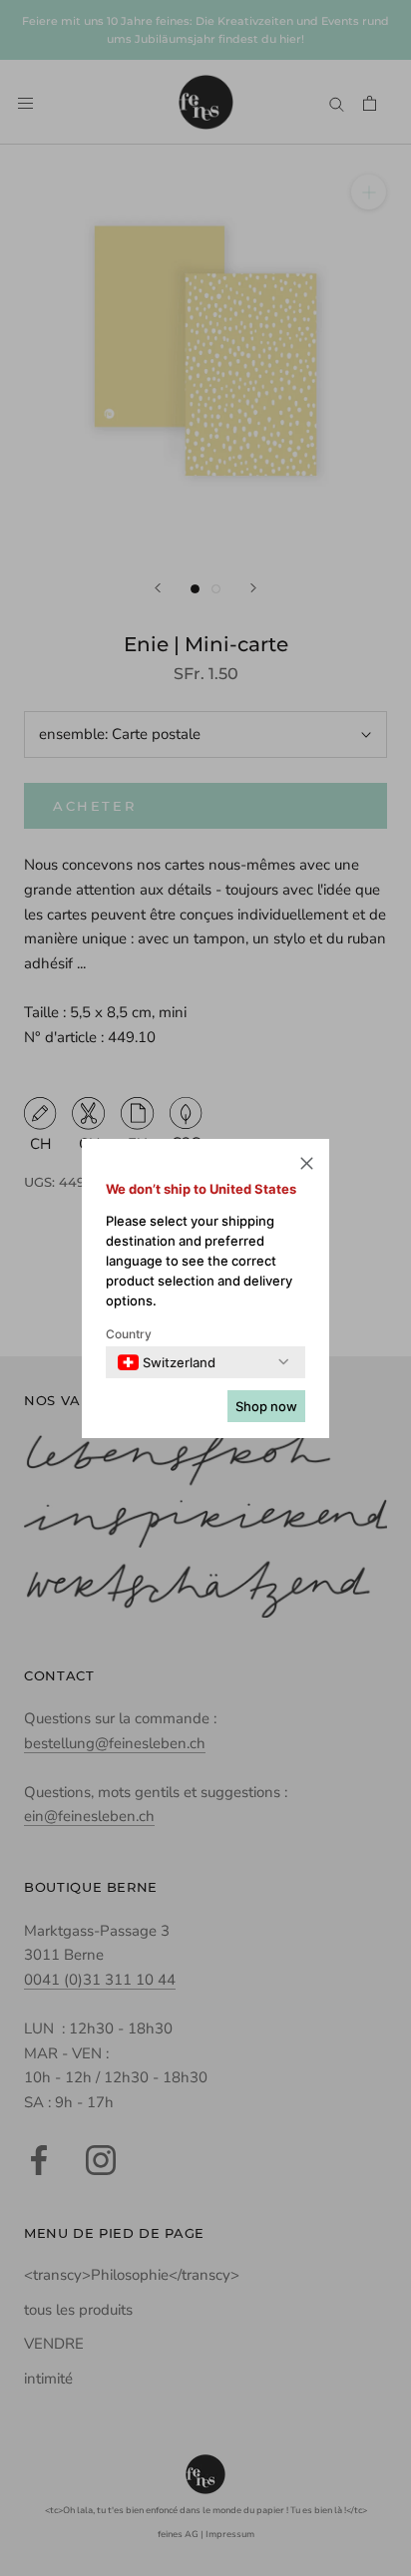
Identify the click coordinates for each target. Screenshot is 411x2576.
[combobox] (167, 1362)
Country (129, 1334)
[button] (307, 1166)
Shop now (266, 1406)
